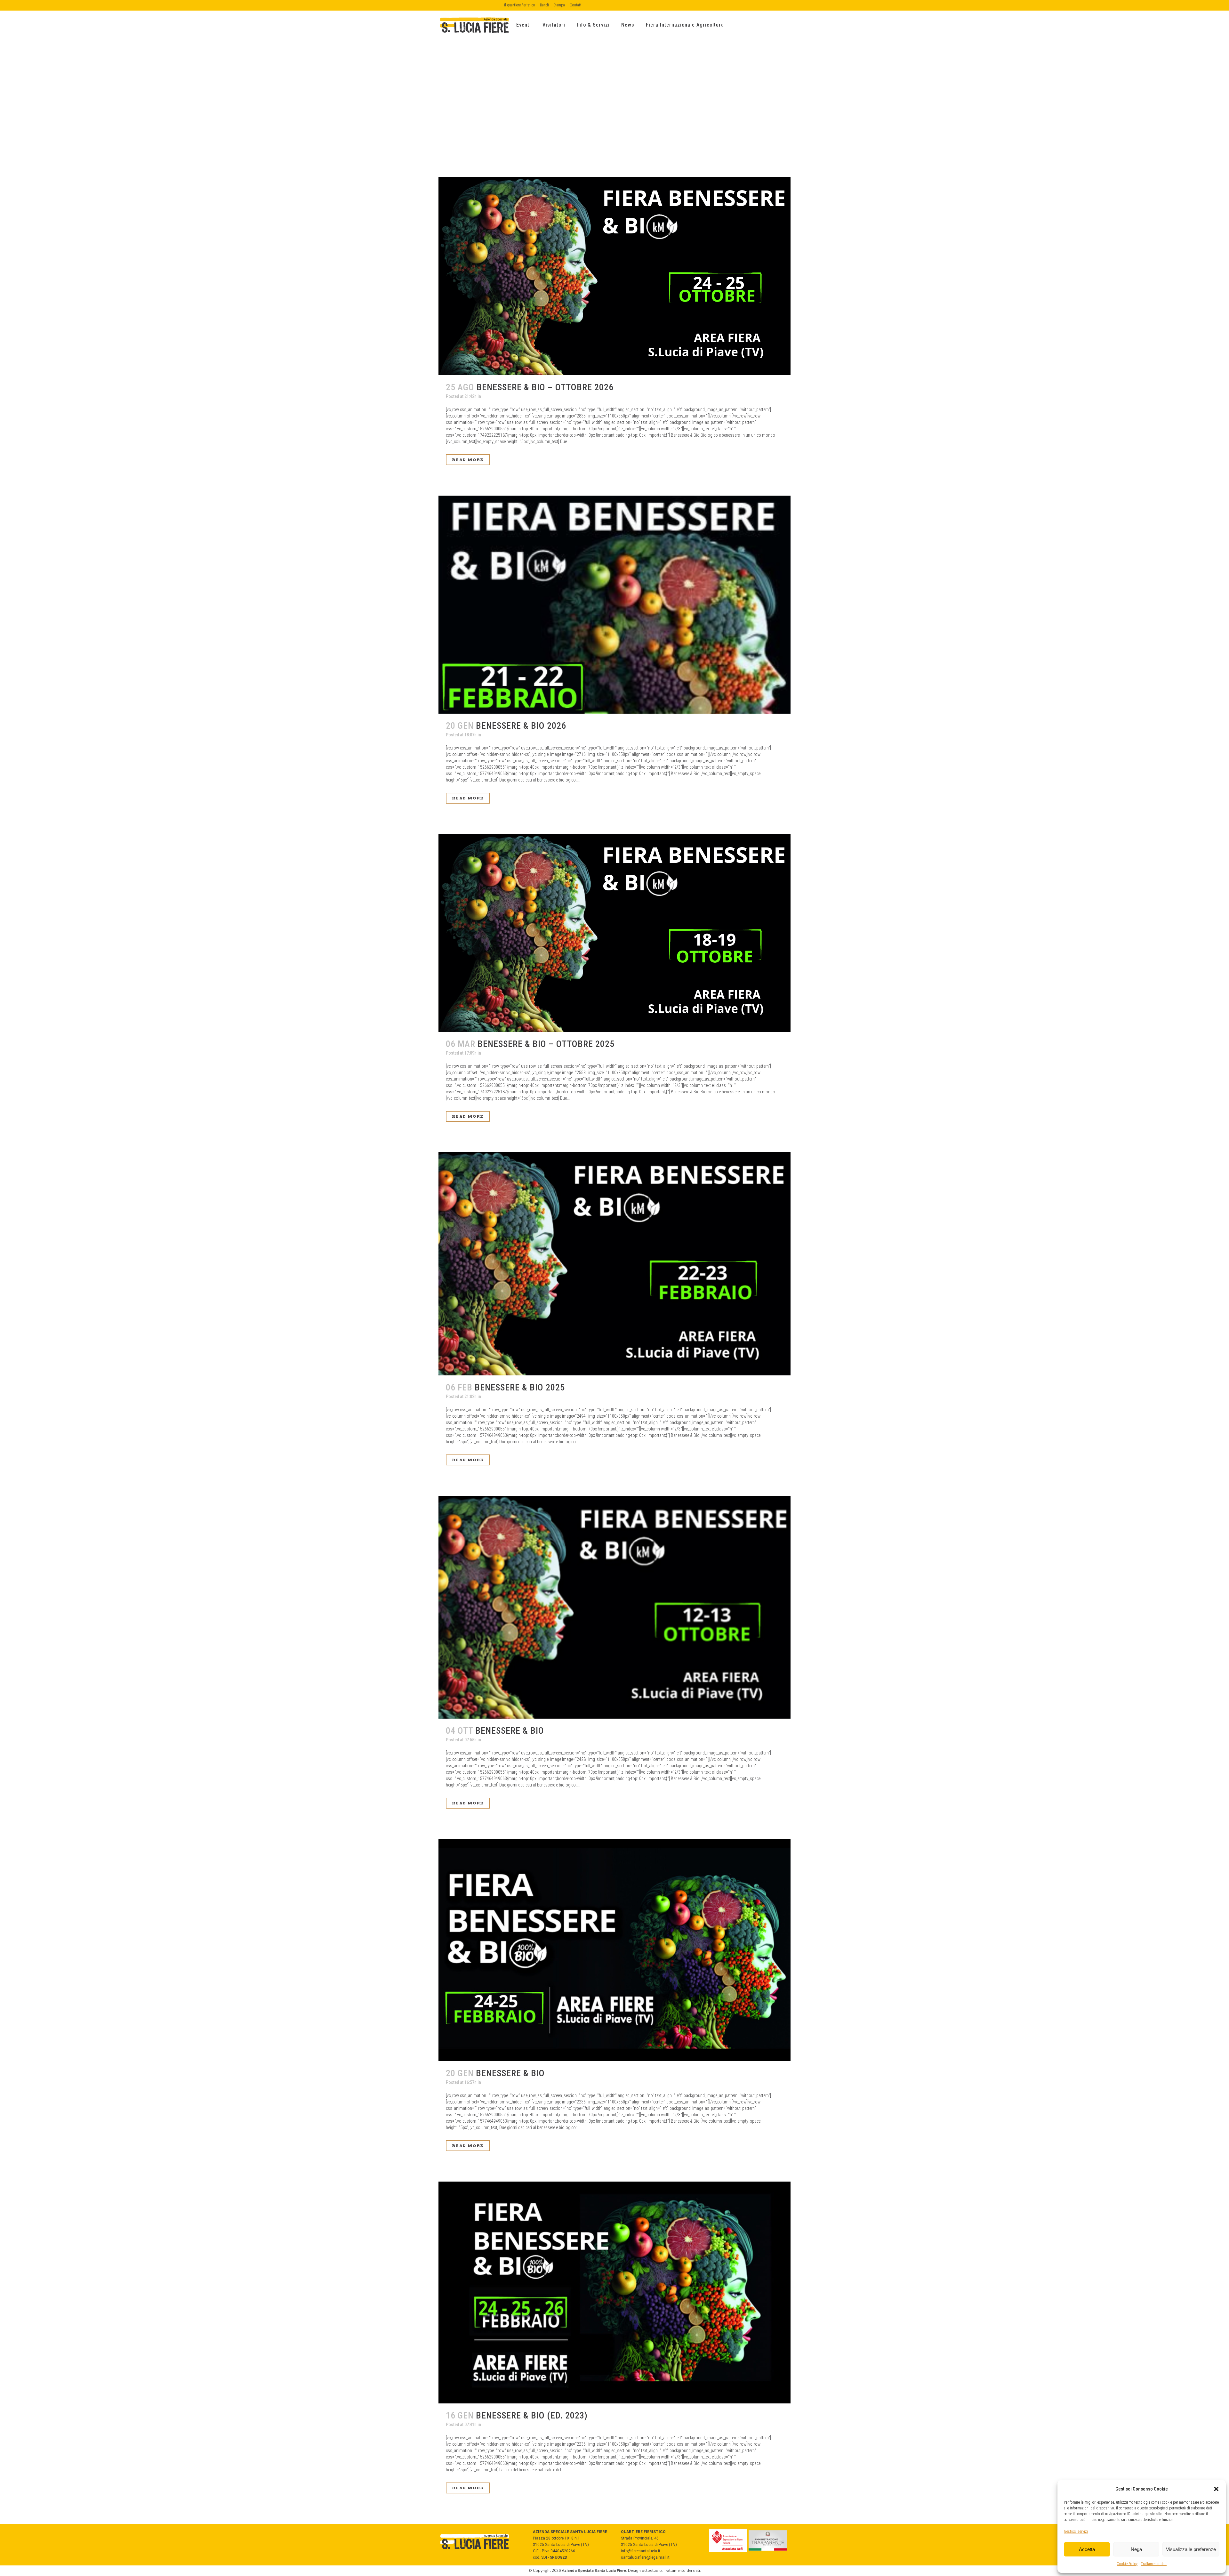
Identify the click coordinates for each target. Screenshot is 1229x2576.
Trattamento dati (1154, 2564)
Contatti (576, 5)
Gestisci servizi (1076, 2531)
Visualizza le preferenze (1191, 2549)
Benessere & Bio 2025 (520, 1387)
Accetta (1087, 2549)
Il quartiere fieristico (520, 5)
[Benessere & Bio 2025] (614, 1264)
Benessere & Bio (510, 1731)
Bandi (544, 5)
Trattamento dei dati (682, 2571)
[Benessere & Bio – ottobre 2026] (614, 276)
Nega (1136, 2549)
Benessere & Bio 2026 (521, 726)
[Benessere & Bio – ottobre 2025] (614, 933)
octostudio (652, 2571)
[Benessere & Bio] (614, 1607)
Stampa (559, 5)
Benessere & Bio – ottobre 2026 (545, 387)
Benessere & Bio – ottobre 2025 (546, 1044)
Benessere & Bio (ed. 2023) (532, 2415)
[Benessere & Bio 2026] (614, 605)
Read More (468, 460)
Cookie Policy (1127, 2564)
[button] (1216, 2489)
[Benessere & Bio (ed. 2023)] (614, 2293)
